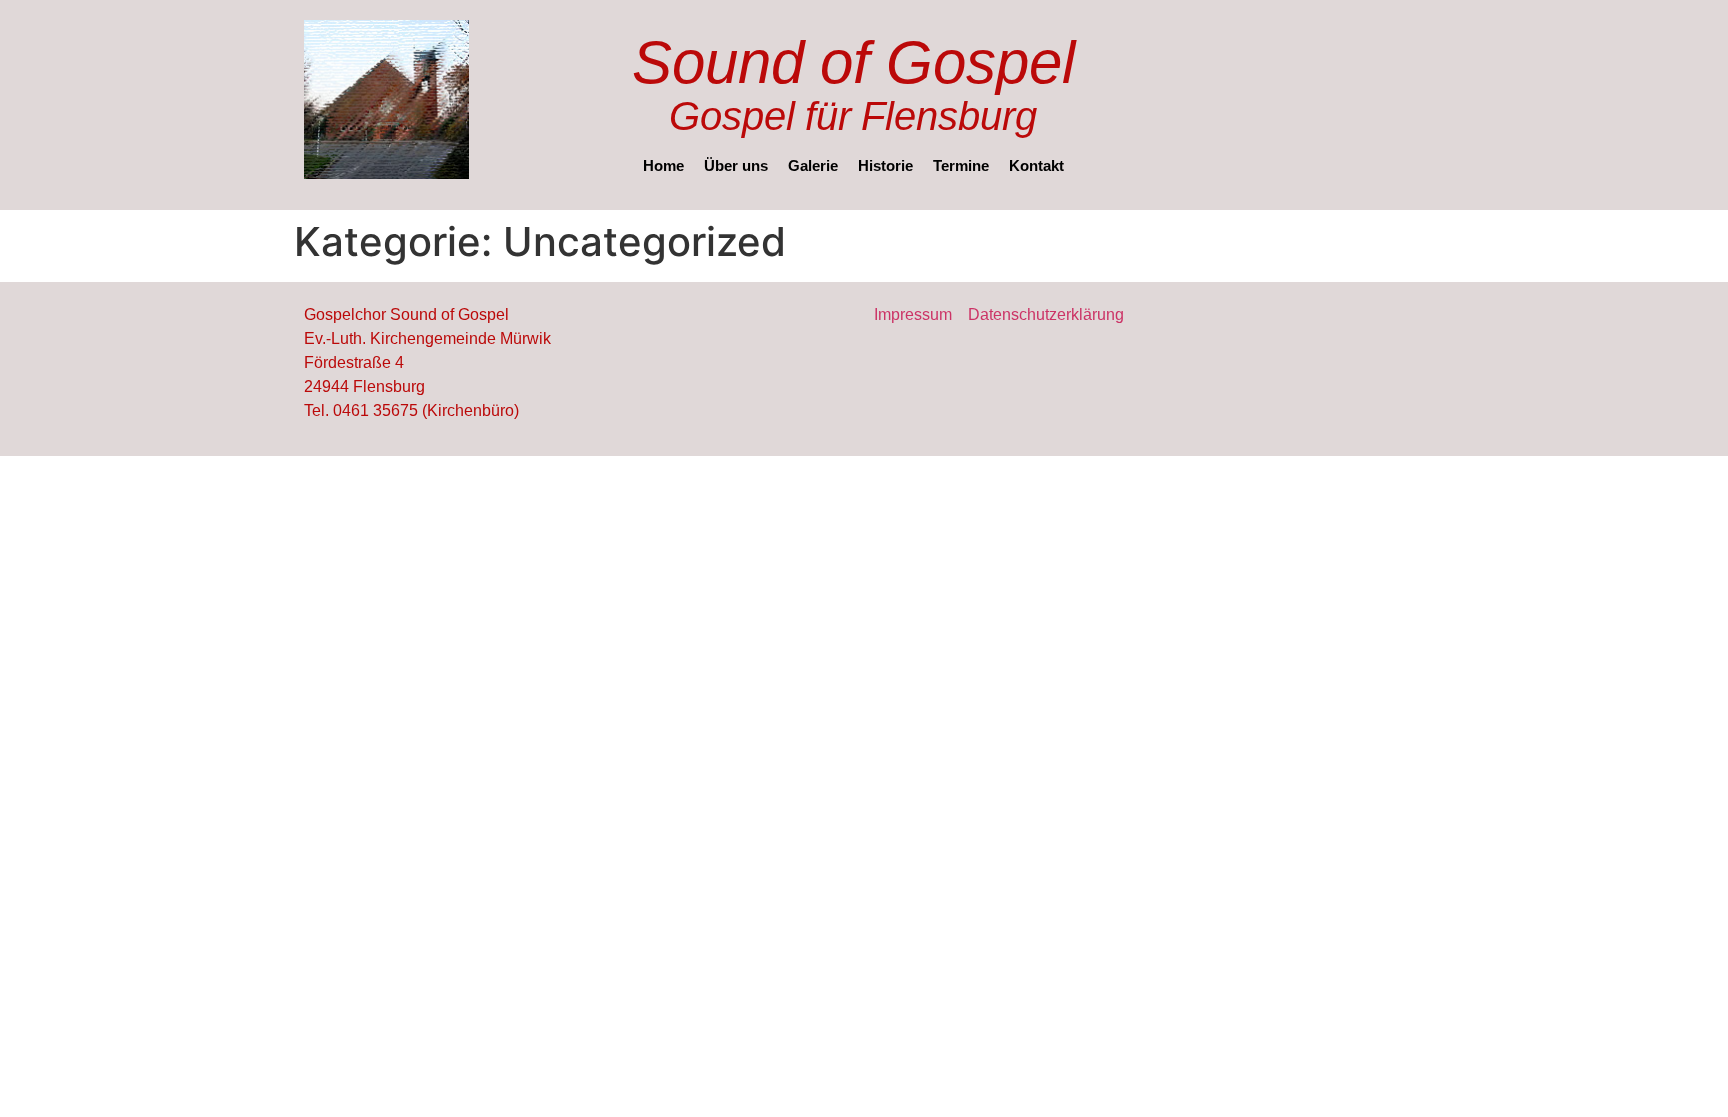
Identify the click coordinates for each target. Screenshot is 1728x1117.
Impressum (913, 314)
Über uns (736, 165)
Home (663, 165)
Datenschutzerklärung (1046, 314)
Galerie (813, 165)
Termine (961, 165)
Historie (885, 165)
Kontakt (1036, 165)
